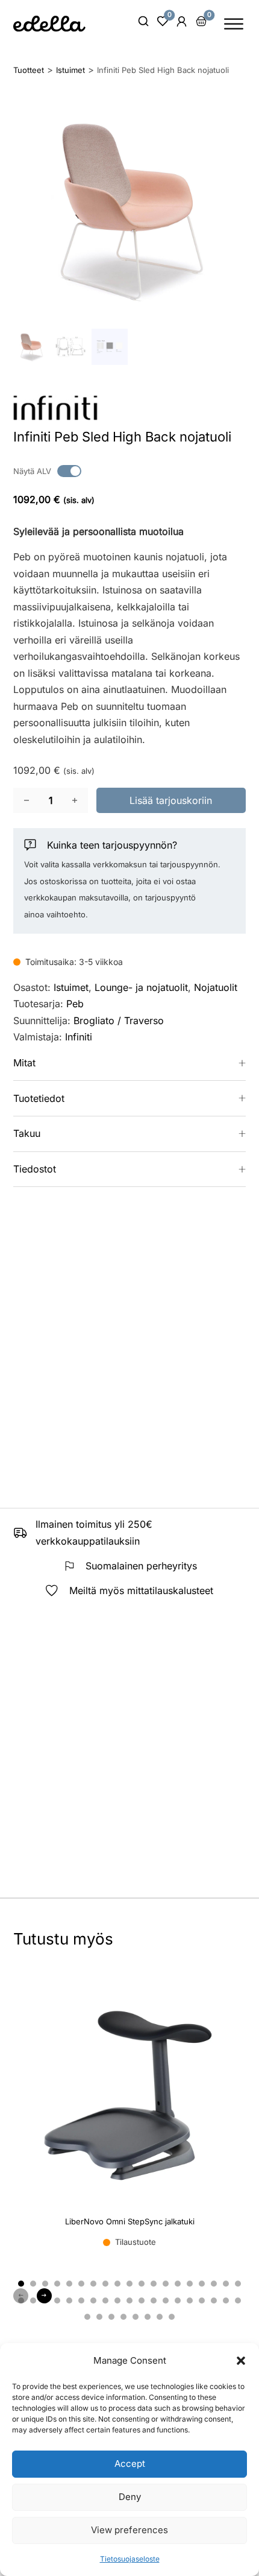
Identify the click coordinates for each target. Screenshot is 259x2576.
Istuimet (71, 987)
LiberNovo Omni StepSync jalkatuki (130, 2221)
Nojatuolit (216, 987)
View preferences (129, 2530)
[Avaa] (234, 24)
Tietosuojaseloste (130, 2559)
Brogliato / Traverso (119, 1021)
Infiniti (79, 1037)
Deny (130, 2497)
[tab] (21, 2283)
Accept (130, 2464)
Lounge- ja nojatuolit (141, 987)
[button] (241, 2361)
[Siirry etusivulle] (49, 24)
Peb (75, 1004)
